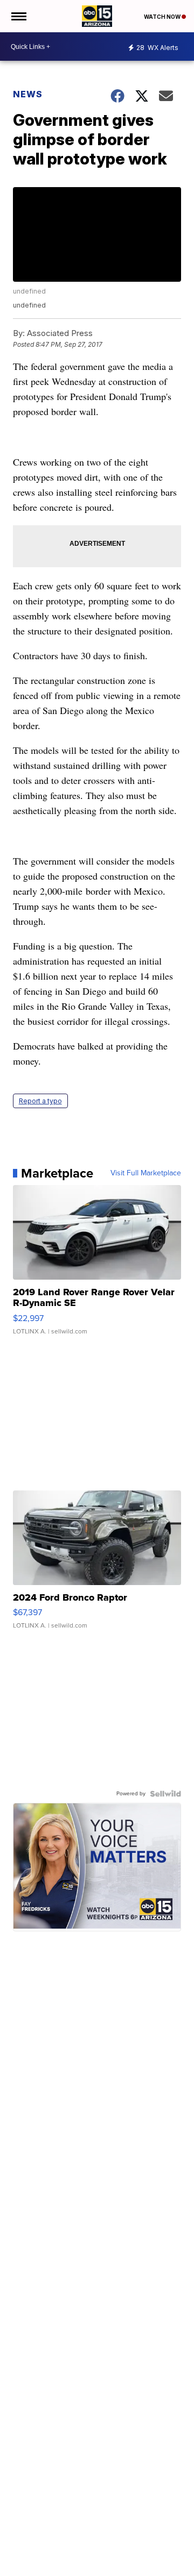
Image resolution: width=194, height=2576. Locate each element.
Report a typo (40, 1101)
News (28, 94)
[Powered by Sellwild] (165, 1794)
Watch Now (163, 17)
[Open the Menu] (18, 16)
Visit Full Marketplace (146, 1173)
